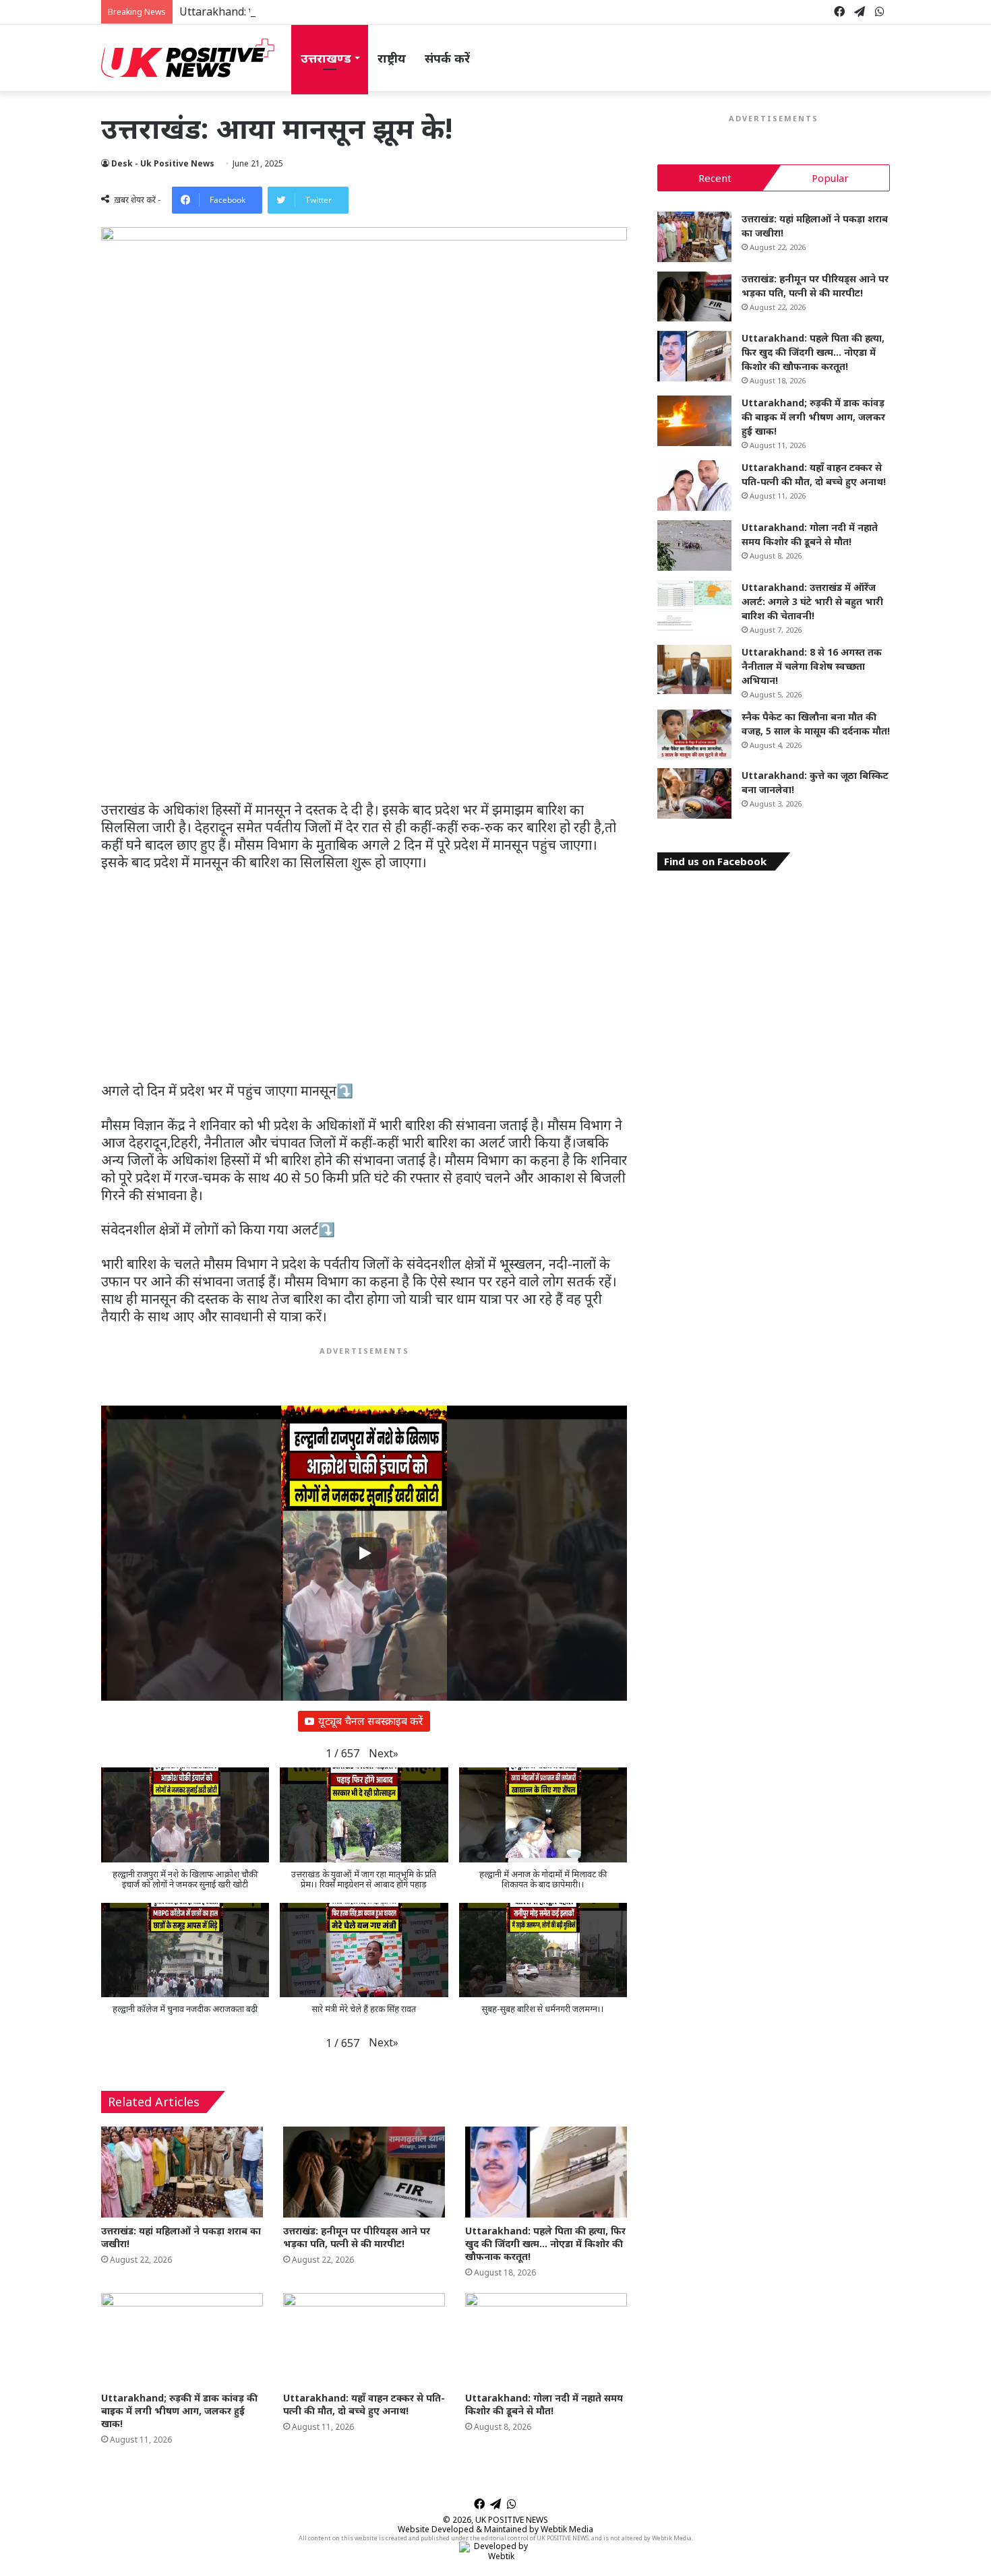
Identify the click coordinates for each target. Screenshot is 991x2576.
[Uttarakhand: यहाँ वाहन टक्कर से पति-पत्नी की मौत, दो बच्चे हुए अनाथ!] (364, 2338)
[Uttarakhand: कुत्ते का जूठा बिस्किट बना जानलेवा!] (694, 793)
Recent (715, 178)
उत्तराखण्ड (326, 58)
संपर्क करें (447, 58)
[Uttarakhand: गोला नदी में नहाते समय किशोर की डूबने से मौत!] (546, 2338)
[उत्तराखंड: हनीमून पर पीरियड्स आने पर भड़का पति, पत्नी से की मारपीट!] (364, 2172)
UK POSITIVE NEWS (512, 2520)
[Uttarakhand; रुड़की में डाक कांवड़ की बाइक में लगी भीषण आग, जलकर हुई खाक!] (182, 2338)
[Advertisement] (364, 690)
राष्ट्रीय (392, 58)
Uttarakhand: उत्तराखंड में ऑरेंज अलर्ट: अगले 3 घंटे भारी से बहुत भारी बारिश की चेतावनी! (812, 601)
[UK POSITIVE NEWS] (188, 58)
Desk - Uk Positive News (163, 163)
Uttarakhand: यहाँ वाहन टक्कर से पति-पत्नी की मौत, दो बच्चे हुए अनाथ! (364, 2404)
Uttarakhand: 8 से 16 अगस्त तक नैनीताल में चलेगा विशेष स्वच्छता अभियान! (812, 666)
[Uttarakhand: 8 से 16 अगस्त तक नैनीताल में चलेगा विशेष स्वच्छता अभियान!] (694, 670)
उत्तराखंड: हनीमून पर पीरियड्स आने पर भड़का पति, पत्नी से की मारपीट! (357, 2237)
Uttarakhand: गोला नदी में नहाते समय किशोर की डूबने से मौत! (544, 2404)
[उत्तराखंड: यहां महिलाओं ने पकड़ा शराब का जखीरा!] (182, 2172)
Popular (830, 178)
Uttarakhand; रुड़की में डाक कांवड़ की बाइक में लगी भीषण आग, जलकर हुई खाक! (179, 2411)
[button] (384, 1754)
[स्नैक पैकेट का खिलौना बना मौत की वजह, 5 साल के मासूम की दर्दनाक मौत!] (694, 734)
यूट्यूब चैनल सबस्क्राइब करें (371, 1721)
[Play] (364, 1553)
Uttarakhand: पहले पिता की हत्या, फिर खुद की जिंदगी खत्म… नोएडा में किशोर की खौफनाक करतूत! (382, 11)
